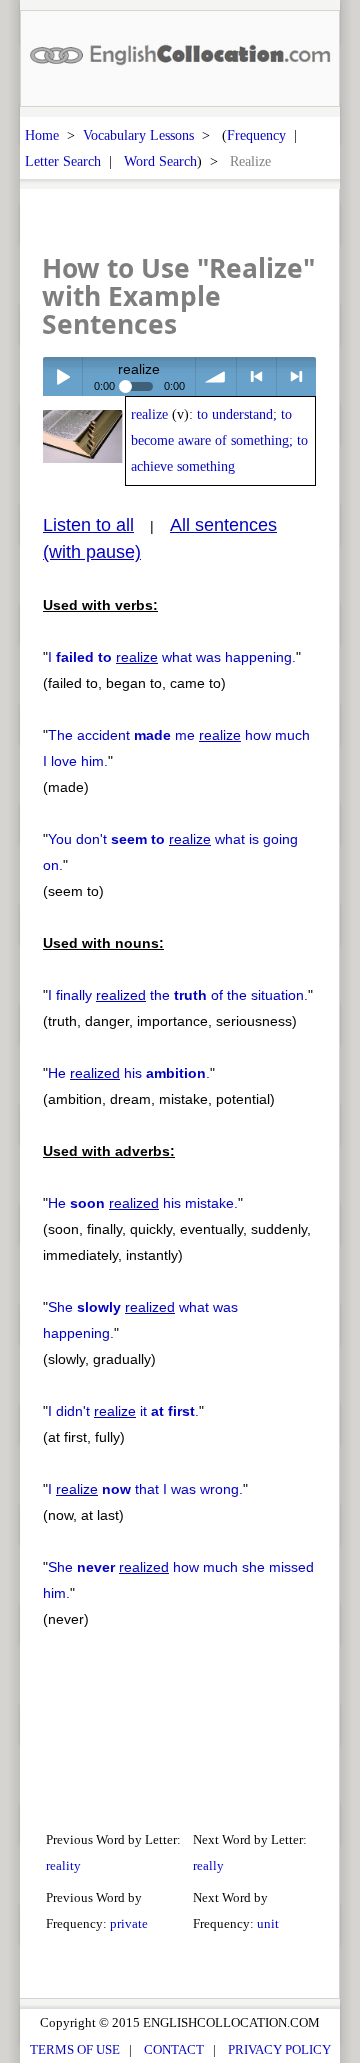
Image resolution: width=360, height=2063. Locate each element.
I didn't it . (123, 1411)
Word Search (160, 161)
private (129, 1923)
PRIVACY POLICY (279, 2049)
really (208, 1865)
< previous (256, 376)
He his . (129, 1073)
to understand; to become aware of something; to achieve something (219, 440)
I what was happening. (172, 657)
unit (268, 1923)
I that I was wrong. (145, 1489)
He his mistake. (143, 1203)
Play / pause (62, 376)
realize (149, 414)
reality (63, 1865)
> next (296, 376)
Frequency (256, 135)
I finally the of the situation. (178, 995)
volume (215, 376)
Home (42, 135)
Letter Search (63, 161)
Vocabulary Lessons (138, 135)
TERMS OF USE (75, 2049)
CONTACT (174, 2049)
